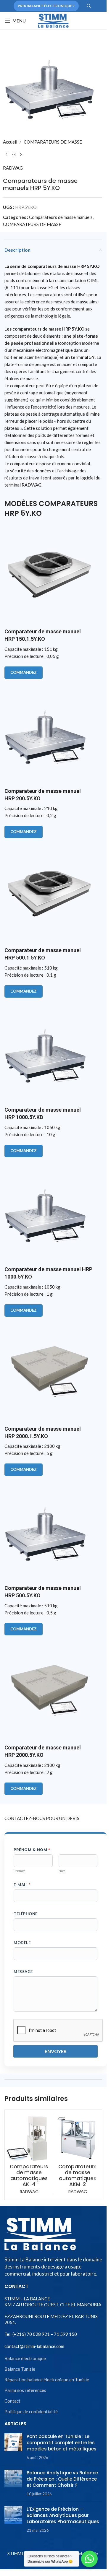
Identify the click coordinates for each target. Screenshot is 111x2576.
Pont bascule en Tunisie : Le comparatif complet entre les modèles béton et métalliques (62, 2443)
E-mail (22, 1885)
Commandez (24, 672)
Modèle (22, 1943)
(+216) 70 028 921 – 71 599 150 (44, 2334)
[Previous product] (7, 155)
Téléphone (26, 1914)
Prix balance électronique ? (46, 6)
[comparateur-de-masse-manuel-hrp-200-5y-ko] (49, 733)
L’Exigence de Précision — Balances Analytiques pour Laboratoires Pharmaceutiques (63, 2515)
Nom (62, 1871)
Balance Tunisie (20, 2369)
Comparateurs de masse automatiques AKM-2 (77, 2175)
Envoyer (56, 2051)
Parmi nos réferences (25, 2390)
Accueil (10, 142)
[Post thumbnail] (13, 2447)
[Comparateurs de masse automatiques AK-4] (29, 2138)
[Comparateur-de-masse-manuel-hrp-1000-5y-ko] (49, 1211)
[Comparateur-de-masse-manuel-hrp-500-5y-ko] (49, 1530)
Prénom (20, 1871)
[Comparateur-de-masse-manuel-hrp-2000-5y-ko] (49, 1689)
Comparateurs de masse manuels (61, 217)
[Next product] (21, 155)
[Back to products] (14, 155)
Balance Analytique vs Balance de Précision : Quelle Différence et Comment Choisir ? (62, 2479)
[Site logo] (53, 20)
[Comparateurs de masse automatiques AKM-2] (77, 2138)
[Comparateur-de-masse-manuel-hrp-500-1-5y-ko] (49, 892)
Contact (12, 2401)
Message (23, 1972)
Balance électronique (25, 2358)
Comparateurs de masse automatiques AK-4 (29, 2175)
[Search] (89, 6)
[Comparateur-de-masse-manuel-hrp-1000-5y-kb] (49, 1051)
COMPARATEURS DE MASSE (53, 142)
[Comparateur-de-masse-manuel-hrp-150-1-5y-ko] (49, 573)
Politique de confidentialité (31, 2411)
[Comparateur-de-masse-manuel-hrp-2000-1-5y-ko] (49, 1370)
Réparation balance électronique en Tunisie (47, 2380)
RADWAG (13, 168)
